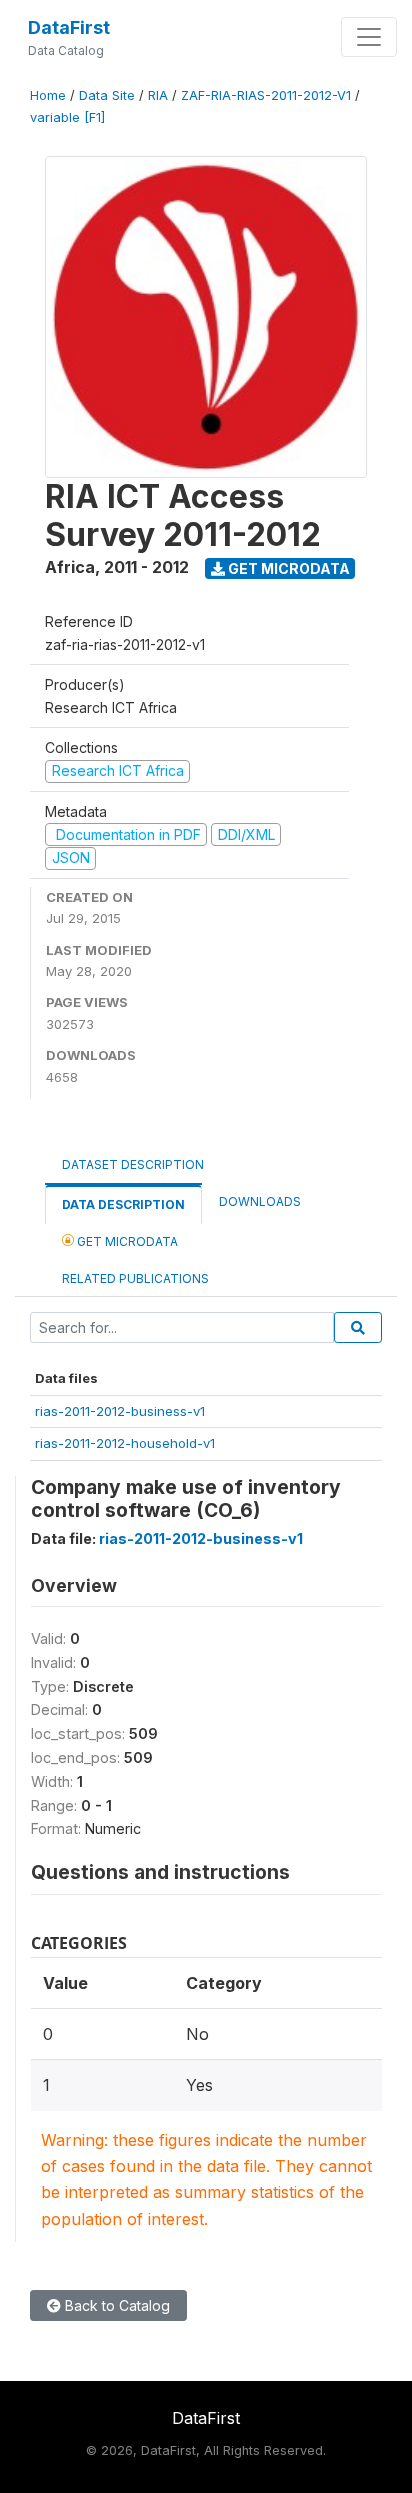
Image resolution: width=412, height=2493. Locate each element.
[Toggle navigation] (369, 37)
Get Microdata (287, 568)
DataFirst (69, 27)
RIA (158, 95)
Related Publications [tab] (135, 1278)
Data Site (107, 95)
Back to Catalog (115, 2305)
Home (48, 95)
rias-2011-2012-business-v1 (120, 1411)
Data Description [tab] (123, 1204)
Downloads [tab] (260, 1201)
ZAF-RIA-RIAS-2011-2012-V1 (266, 95)
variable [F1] (67, 117)
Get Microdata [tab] (126, 1241)
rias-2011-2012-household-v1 (125, 1443)
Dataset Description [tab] (133, 1164)
